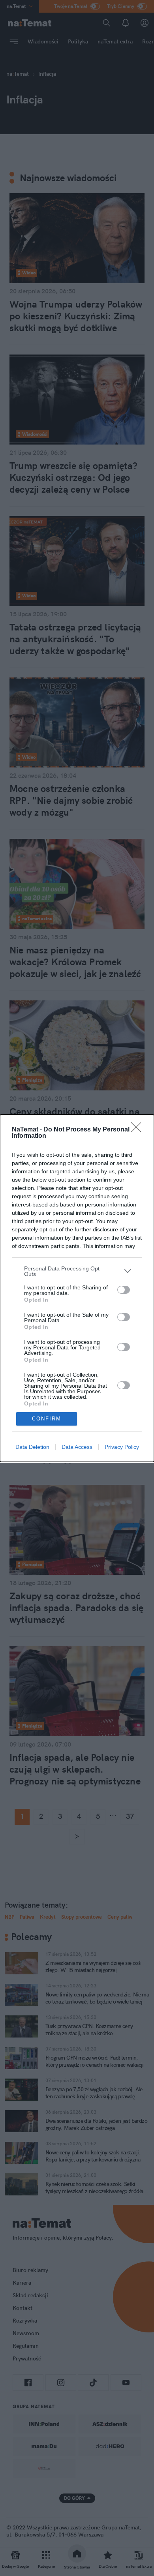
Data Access (77, 1447)
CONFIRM (47, 1419)
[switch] (124, 1290)
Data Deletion (32, 1447)
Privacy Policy (122, 1447)
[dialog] (77, 1288)
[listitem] (77, 1271)
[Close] (139, 1130)
